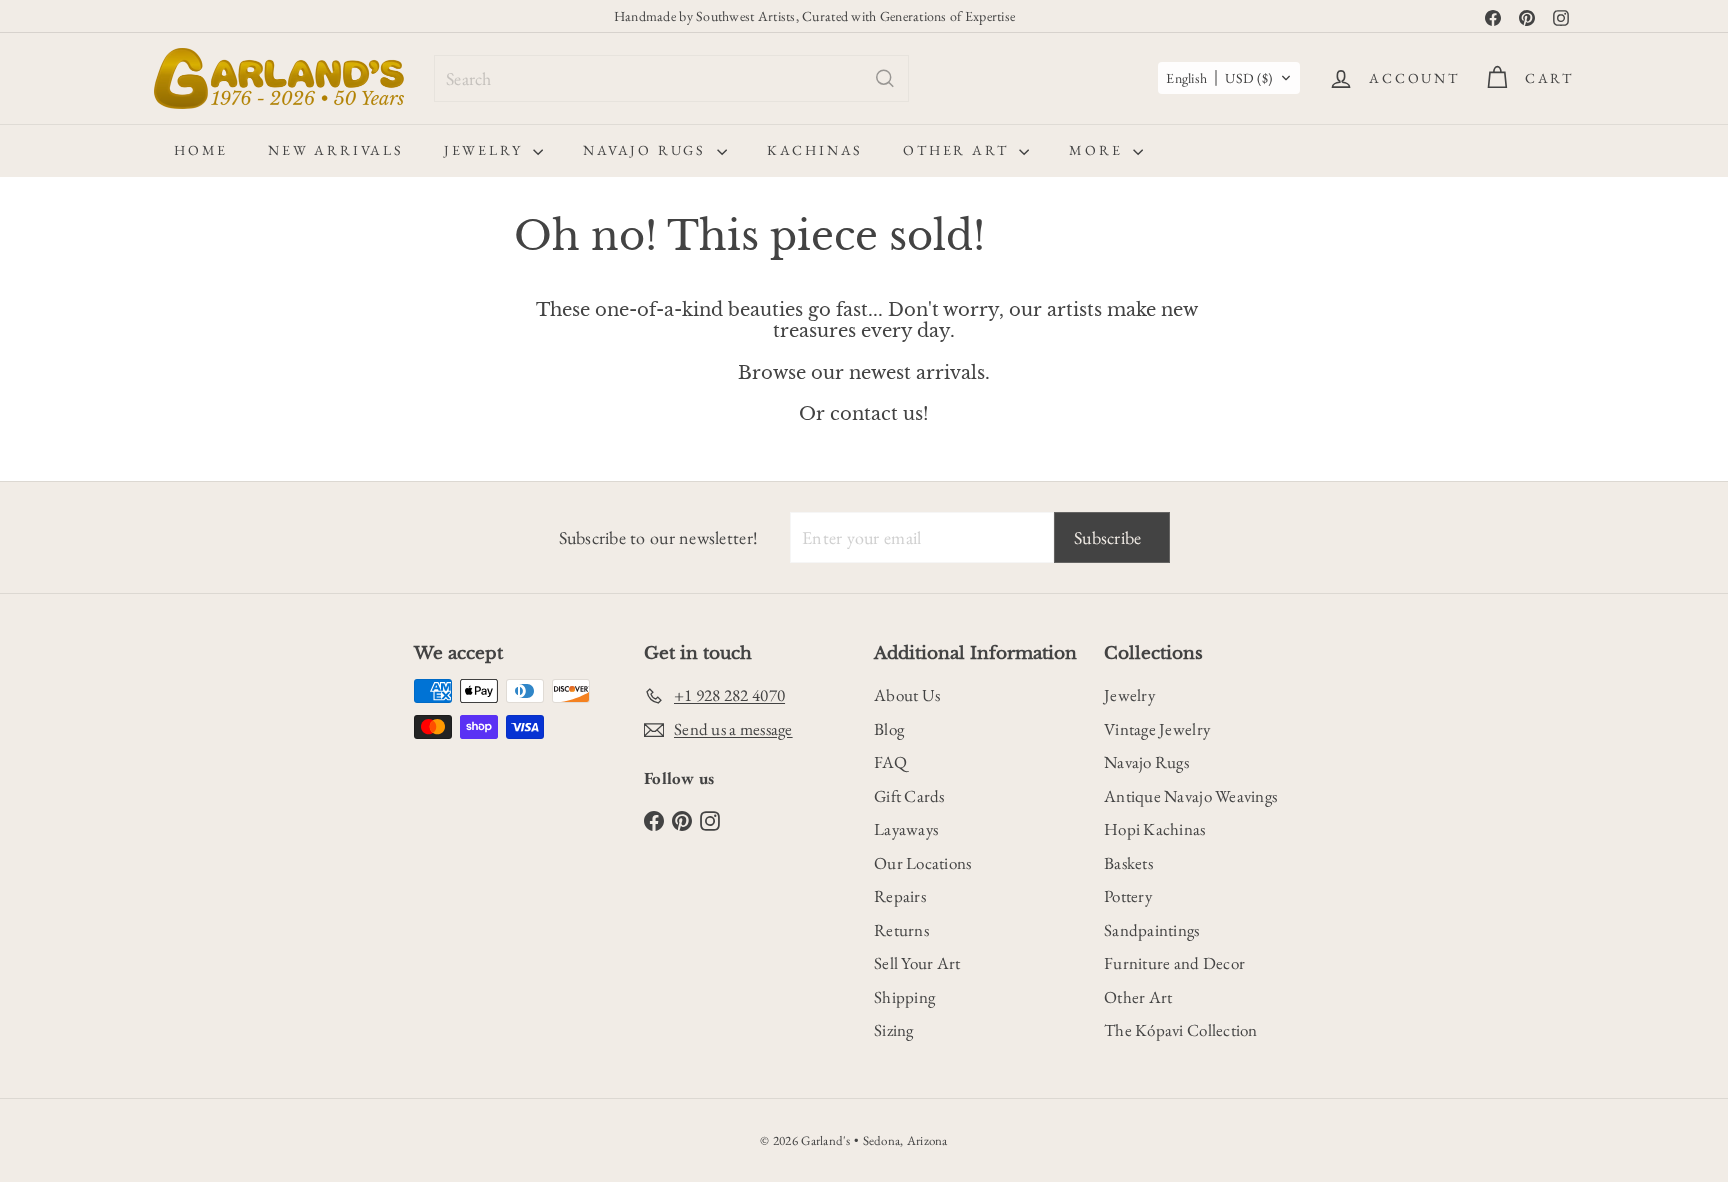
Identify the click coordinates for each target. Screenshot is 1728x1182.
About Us (907, 695)
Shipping (904, 997)
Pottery (1128, 896)
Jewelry (486, 150)
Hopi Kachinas (1155, 829)
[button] (1229, 78)
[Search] (885, 78)
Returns (901, 930)
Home (201, 150)
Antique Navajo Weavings (1190, 796)
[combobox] (671, 78)
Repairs (900, 896)
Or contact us (861, 414)
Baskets (1128, 863)
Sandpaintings (1152, 930)
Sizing (894, 1030)
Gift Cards (909, 796)
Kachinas (815, 150)
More (1098, 150)
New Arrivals (336, 150)
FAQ (890, 762)
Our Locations (923, 863)
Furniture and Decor (1174, 963)
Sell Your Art (917, 963)
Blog (889, 729)
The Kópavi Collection (1181, 1030)
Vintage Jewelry (1157, 729)
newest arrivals (917, 373)
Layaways (906, 829)
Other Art (958, 150)
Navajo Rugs (647, 150)
